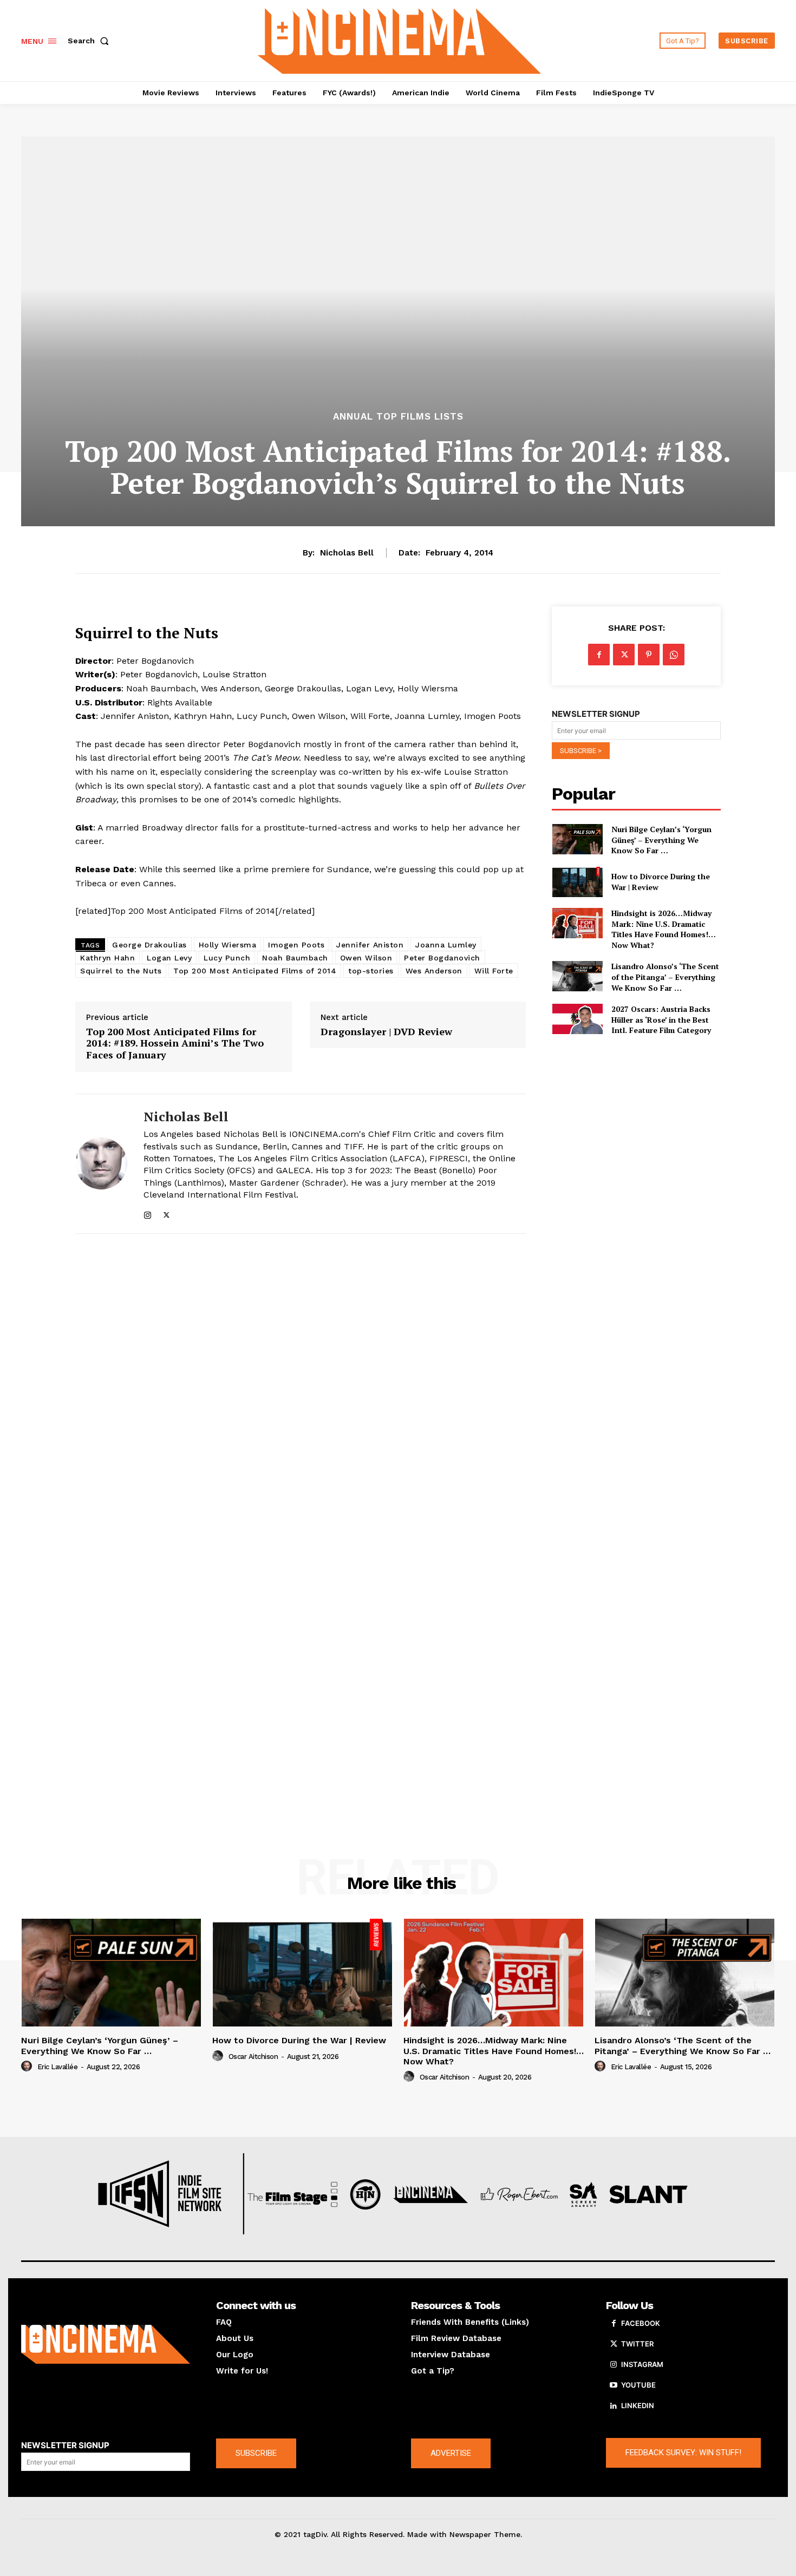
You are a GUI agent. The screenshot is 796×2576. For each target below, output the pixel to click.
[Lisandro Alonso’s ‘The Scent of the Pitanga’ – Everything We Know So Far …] (577, 976)
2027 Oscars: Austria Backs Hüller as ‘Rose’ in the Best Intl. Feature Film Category (661, 1019)
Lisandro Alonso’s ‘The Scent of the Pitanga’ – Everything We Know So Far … (665, 977)
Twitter (637, 2344)
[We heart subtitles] (400, 39)
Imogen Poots (296, 945)
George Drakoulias (149, 945)
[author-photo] (28, 2067)
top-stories (371, 971)
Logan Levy (169, 958)
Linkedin (638, 2405)
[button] (90, 41)
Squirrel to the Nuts (121, 971)
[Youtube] (614, 2385)
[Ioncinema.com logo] (106, 2344)
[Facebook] (599, 655)
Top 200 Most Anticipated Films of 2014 (255, 971)
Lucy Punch (227, 958)
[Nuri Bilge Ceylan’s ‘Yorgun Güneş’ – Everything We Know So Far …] (577, 839)
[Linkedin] (614, 2406)
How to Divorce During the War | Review (299, 2040)
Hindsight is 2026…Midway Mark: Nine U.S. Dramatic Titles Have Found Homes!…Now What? (664, 929)
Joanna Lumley (446, 945)
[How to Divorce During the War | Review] (577, 882)
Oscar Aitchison (253, 2057)
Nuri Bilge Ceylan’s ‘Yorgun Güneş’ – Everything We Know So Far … (661, 840)
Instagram (642, 2364)
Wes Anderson (434, 971)
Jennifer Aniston (370, 945)
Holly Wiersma (228, 945)
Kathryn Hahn (107, 958)
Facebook (641, 2323)
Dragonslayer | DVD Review (386, 1032)
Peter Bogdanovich (442, 958)
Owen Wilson (366, 958)
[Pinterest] (649, 655)
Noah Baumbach (295, 958)
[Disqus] (301, 1391)
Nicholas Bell (347, 553)
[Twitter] (167, 1213)
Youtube (638, 2385)
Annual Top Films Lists (398, 417)
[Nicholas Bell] (101, 1164)
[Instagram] (148, 1213)
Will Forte (494, 971)
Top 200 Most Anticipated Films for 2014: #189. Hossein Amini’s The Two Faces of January (175, 1044)
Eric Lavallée (58, 2067)
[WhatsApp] (674, 655)
